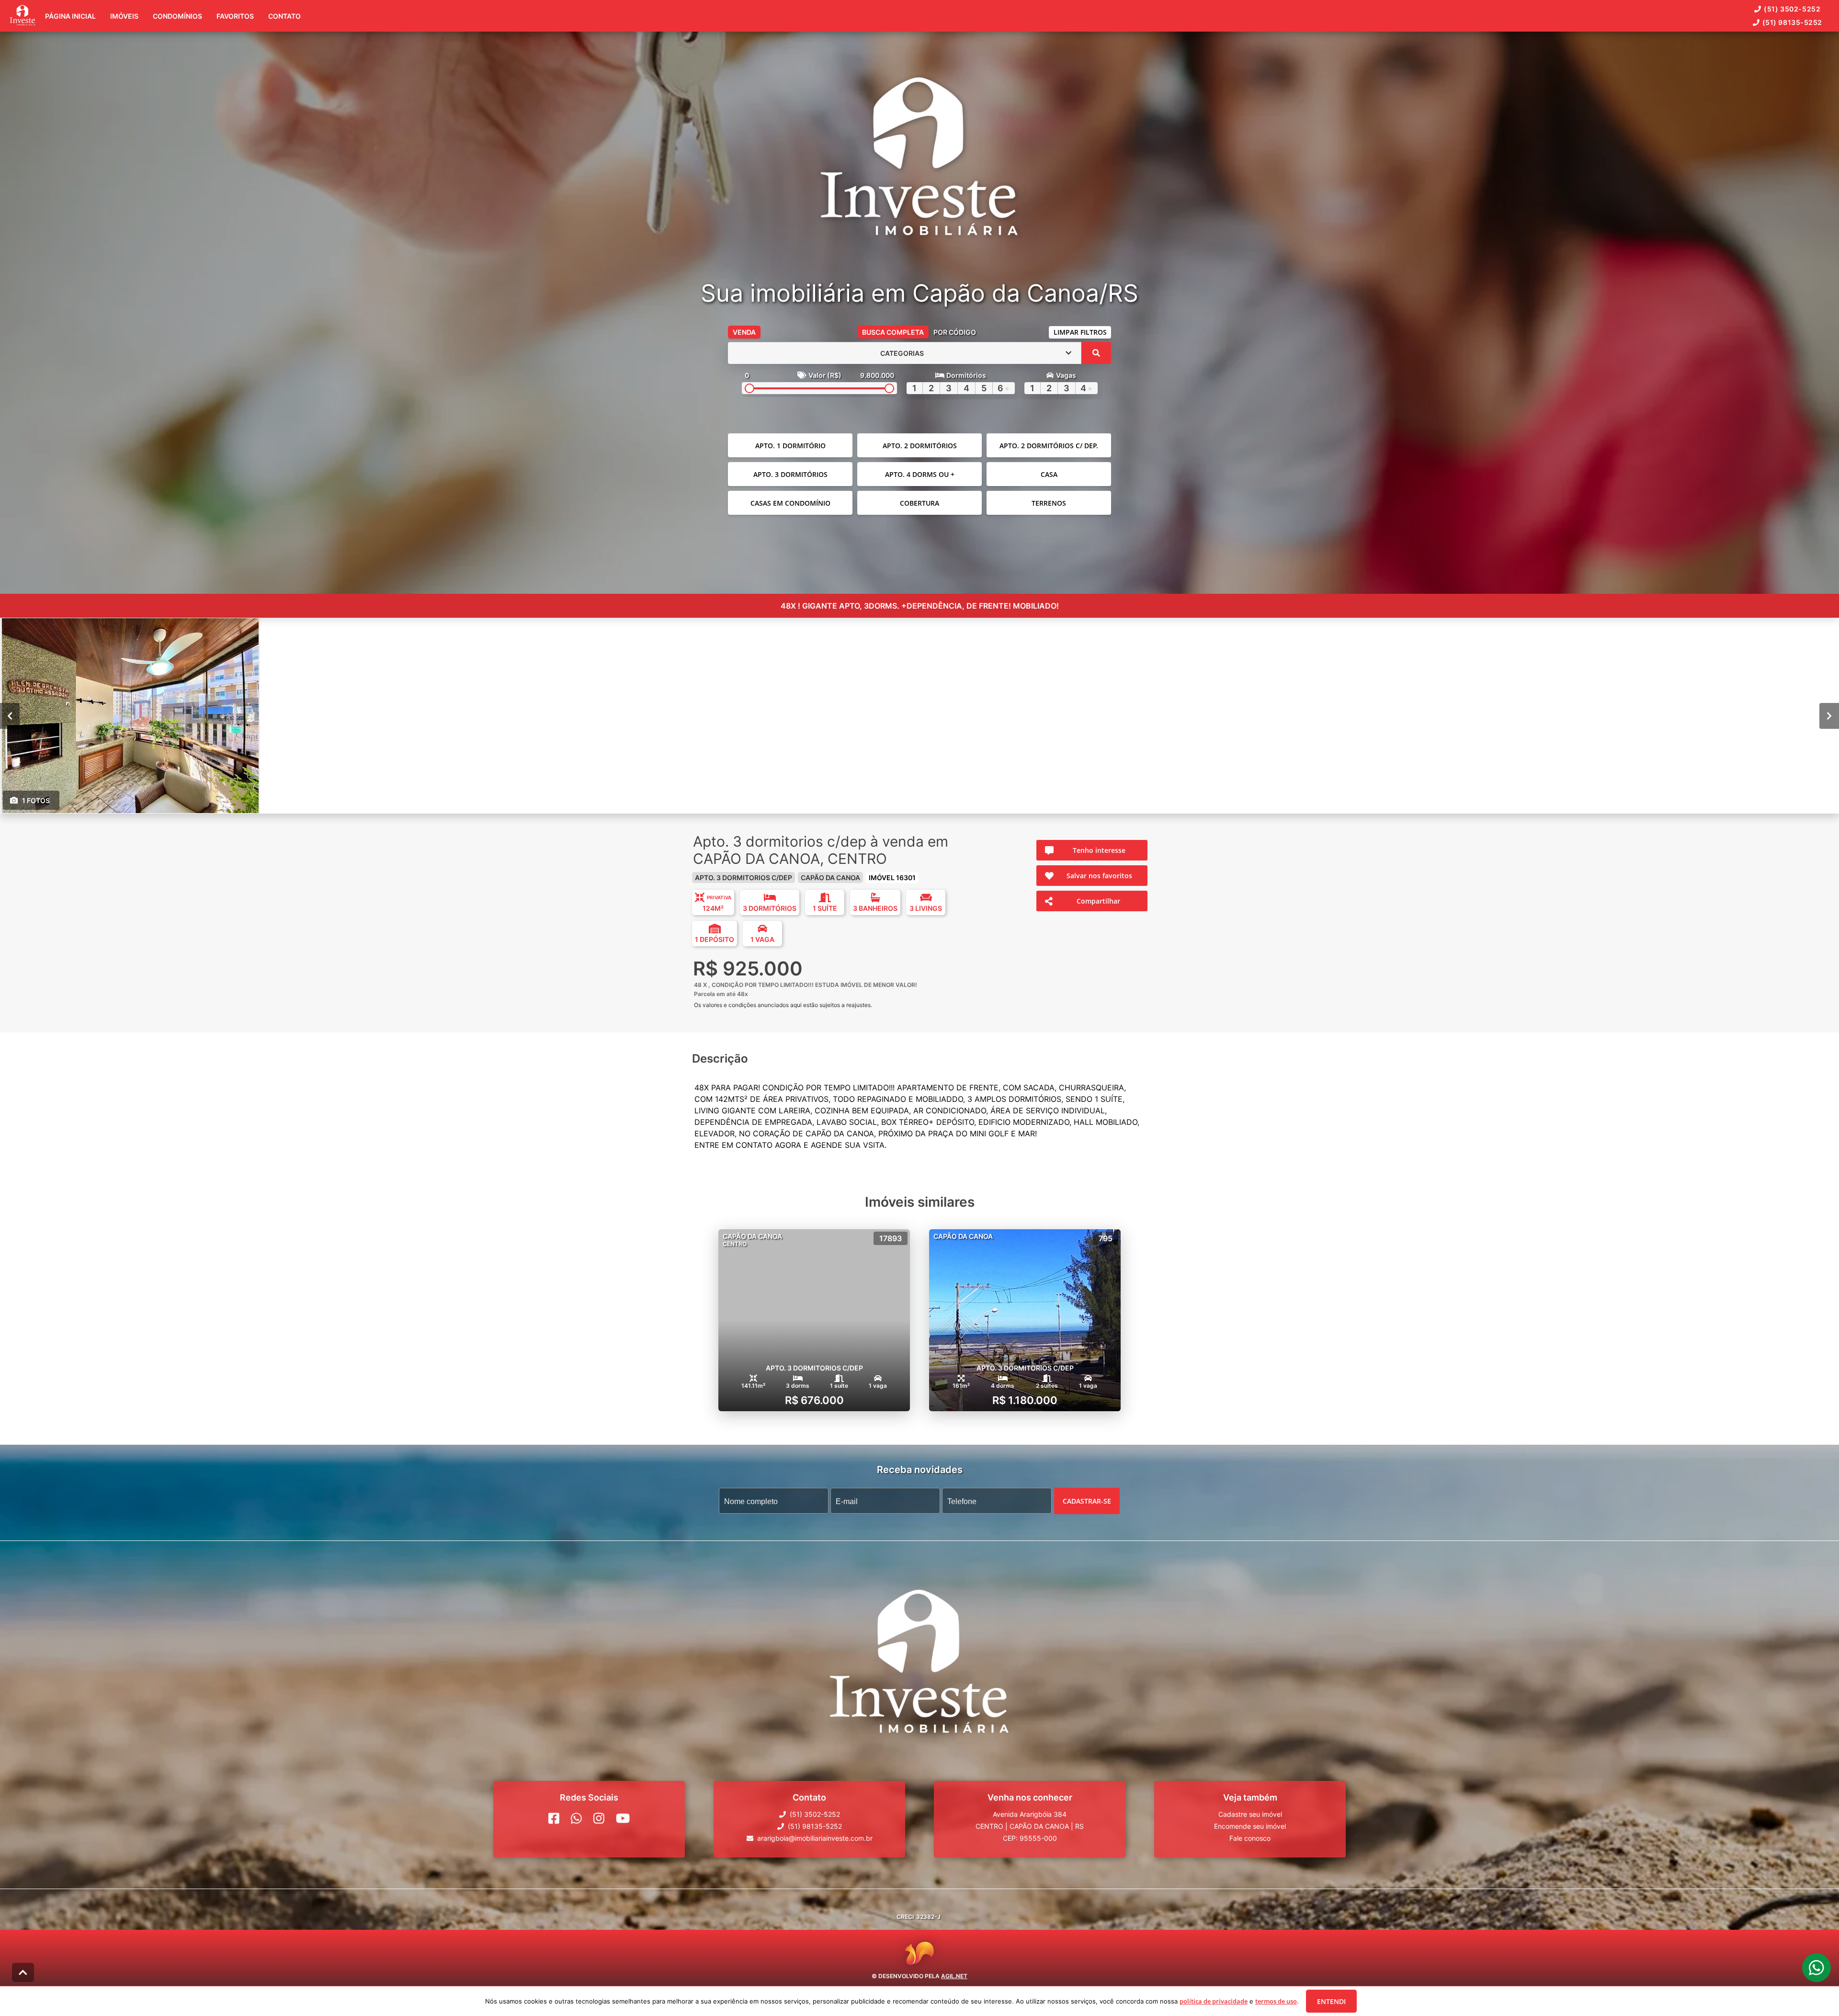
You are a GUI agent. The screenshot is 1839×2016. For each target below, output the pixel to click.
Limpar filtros (1080, 332)
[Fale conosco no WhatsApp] (576, 1818)
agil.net (954, 1976)
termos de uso (1276, 2001)
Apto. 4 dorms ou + (920, 474)
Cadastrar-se (1087, 1501)
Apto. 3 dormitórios (790, 474)
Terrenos (1049, 503)
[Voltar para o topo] (23, 1972)
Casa (1049, 474)
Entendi (1331, 2001)
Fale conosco (1250, 1838)
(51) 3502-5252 (1792, 9)
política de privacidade (1214, 2001)
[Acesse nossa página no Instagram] (599, 1818)
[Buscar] (1096, 353)
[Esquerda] (10, 716)
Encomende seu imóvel (1250, 1826)
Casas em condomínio (790, 503)
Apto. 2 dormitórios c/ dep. (1049, 446)
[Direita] (1829, 716)
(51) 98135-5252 (1792, 22)
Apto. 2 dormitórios (920, 446)
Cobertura (919, 503)
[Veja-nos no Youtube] (623, 1818)
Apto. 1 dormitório (790, 446)
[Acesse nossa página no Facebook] (554, 1818)
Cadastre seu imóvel (1250, 1814)
